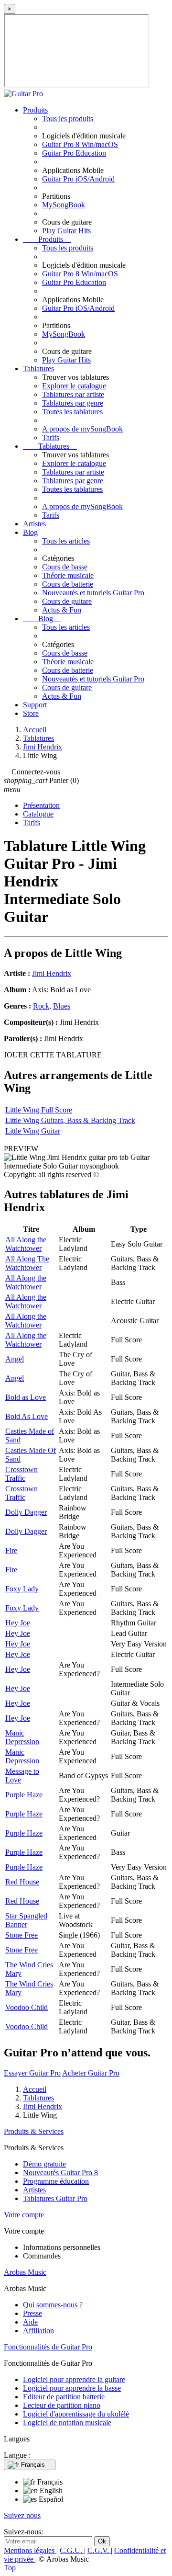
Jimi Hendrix (52, 973)
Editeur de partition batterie (64, 2397)
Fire (11, 1550)
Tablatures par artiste (73, 394)
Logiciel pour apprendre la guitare (74, 2379)
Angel (15, 1359)
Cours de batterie (68, 584)
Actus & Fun (62, 610)
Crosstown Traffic (21, 1474)
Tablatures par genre (73, 403)
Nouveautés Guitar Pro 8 (60, 2173)
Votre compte (24, 2215)
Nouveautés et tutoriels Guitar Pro (93, 593)
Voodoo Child (27, 2007)
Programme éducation (56, 2181)
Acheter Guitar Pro (91, 2073)
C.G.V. (99, 2550)
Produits (35, 110)
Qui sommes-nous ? (53, 2305)
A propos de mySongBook (82, 429)
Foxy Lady (22, 1589)
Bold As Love (27, 1416)
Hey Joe (18, 1623)
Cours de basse (65, 567)
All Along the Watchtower (26, 1244)
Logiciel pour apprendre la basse (72, 2388)
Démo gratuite (44, 2164)
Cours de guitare (67, 601)
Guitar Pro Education (74, 153)
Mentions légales (30, 2550)
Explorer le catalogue (74, 386)
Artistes (34, 524)
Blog (30, 532)
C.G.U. (72, 2550)
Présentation (41, 805)
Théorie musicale (68, 575)
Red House (22, 1882)
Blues (62, 1006)
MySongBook (64, 205)
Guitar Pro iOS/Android (78, 179)
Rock (41, 1006)
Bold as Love (26, 1397)
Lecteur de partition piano (62, 2405)
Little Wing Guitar (33, 1131)
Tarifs (51, 437)
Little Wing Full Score (39, 1110)
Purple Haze (24, 1795)
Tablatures (38, 369)
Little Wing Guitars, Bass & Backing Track (70, 1120)
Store (31, 713)
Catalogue (38, 814)
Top (10, 2568)
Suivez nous (22, 2515)
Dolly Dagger (26, 1512)
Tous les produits (68, 119)
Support (35, 705)
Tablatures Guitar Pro (55, 2198)
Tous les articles (66, 541)
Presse (32, 2313)
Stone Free (21, 1935)
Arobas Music (25, 2272)
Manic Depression (22, 1737)
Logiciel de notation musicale (67, 2423)
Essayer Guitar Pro (32, 2073)
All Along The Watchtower (27, 1263)
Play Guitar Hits (66, 231)
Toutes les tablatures (72, 412)
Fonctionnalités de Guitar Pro (48, 2347)
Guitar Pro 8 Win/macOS (80, 144)
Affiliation (38, 2331)
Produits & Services (34, 2131)
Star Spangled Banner (26, 1920)
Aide (30, 2322)
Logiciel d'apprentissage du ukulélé (76, 2414)
